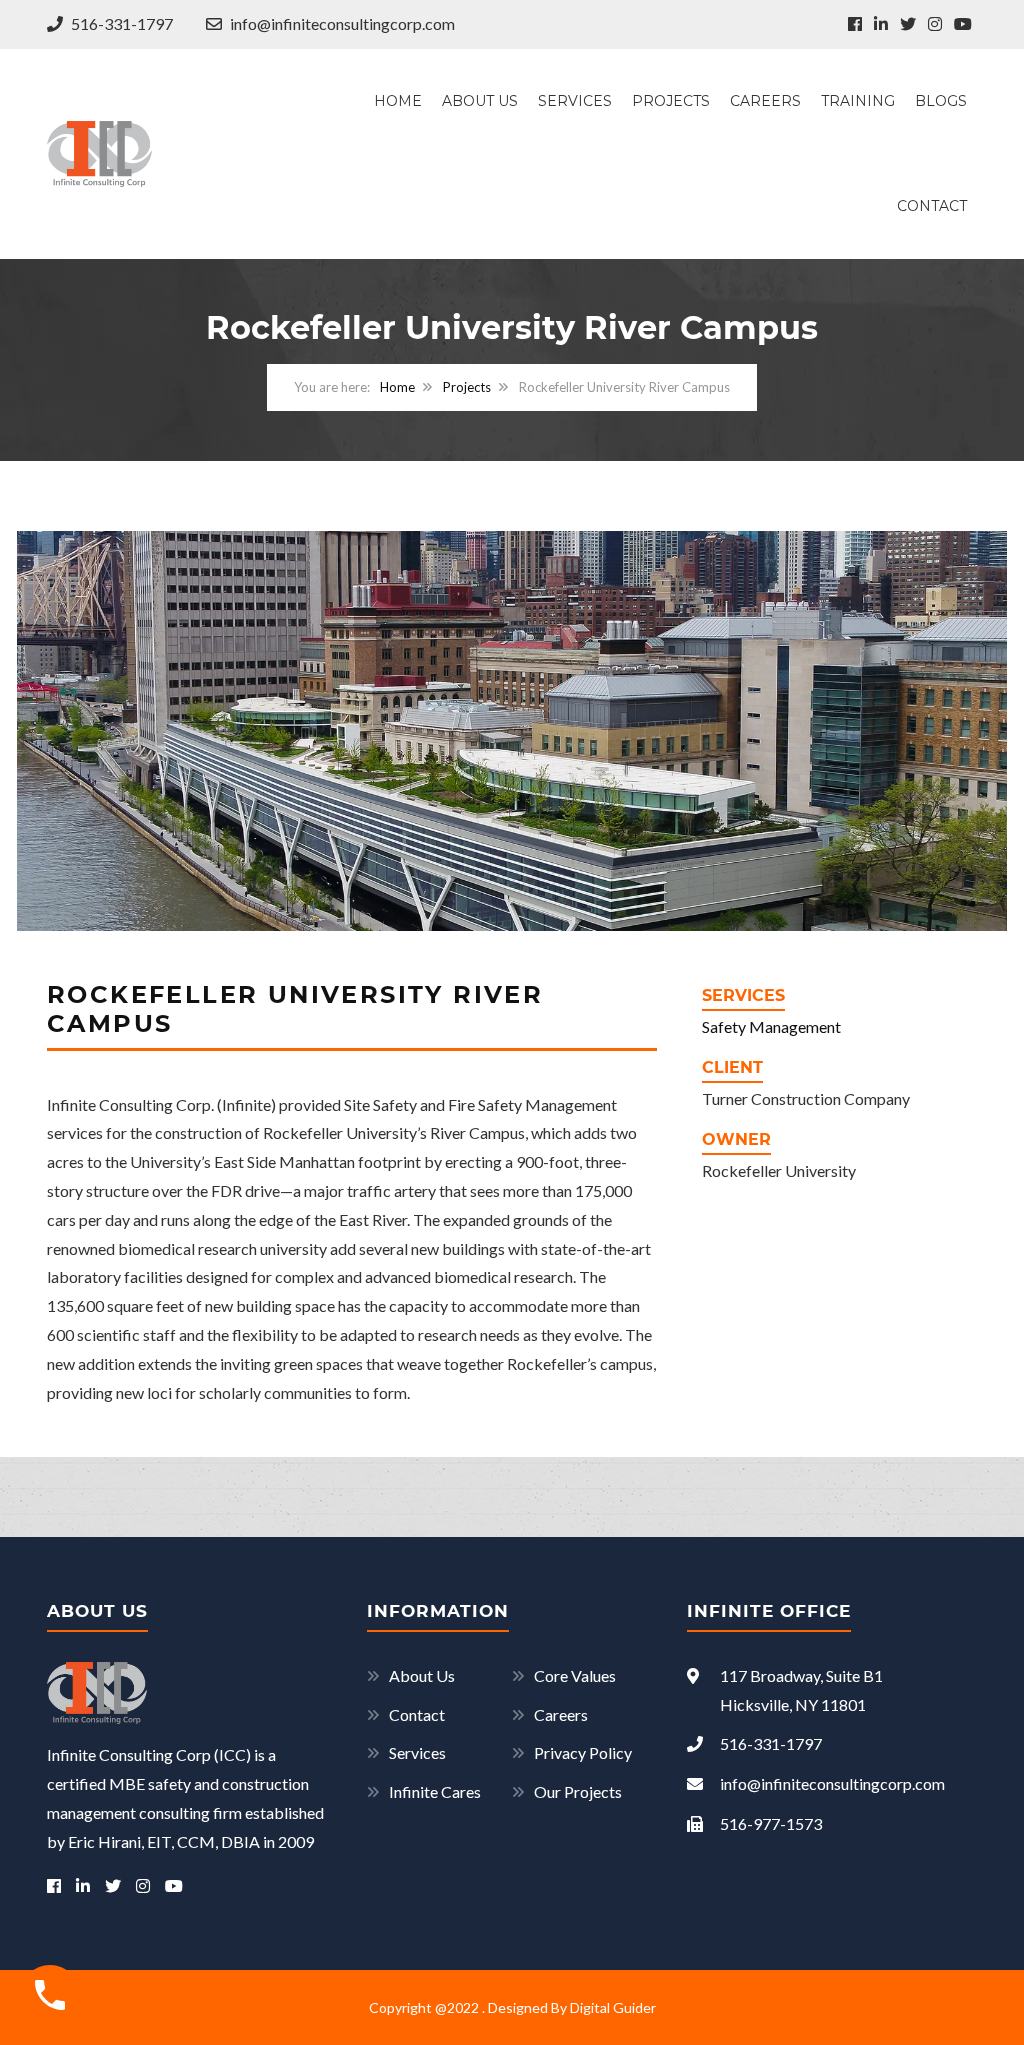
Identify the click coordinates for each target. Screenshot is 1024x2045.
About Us (480, 101)
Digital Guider (613, 2007)
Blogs (941, 101)
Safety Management (771, 1026)
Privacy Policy (583, 1752)
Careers (765, 101)
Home (398, 101)
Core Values (575, 1675)
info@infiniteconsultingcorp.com (341, 23)
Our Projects (578, 1791)
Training (858, 101)
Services (575, 101)
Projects (671, 101)
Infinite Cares (435, 1791)
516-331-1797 (120, 23)
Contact (932, 206)
